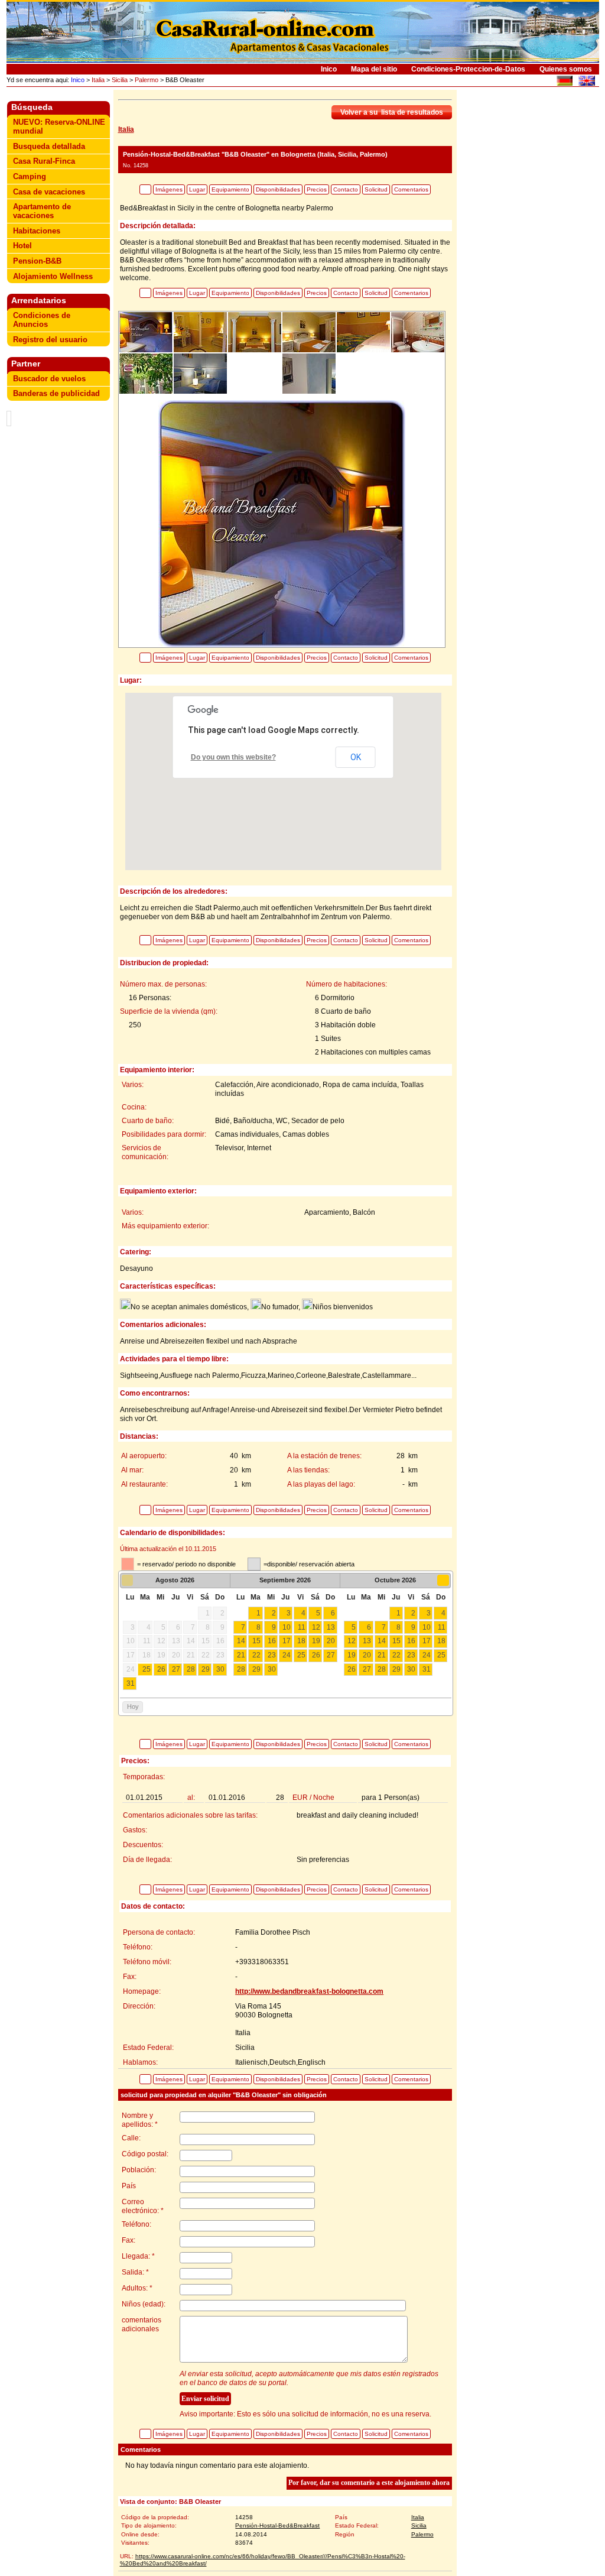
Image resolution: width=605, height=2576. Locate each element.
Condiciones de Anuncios (42, 320)
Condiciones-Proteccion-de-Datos (468, 69)
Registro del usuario (50, 340)
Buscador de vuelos (49, 379)
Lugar (197, 189)
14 (241, 1641)
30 (220, 1669)
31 (131, 1683)
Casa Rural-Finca (44, 161)
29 (206, 1669)
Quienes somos (566, 69)
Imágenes (169, 189)
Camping (30, 176)
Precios (317, 189)
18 (301, 1641)
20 (331, 1641)
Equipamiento (230, 189)
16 (272, 1641)
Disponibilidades (278, 189)
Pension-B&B (37, 261)
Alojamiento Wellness (53, 276)
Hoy (133, 1706)
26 (161, 1669)
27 (176, 1669)
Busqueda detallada (49, 146)
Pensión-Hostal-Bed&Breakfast (277, 2525)
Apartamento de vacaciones (42, 211)
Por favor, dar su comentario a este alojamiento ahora (369, 2483)
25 (147, 1669)
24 (287, 1655)
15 (256, 1641)
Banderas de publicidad (56, 393)
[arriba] (145, 189)
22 (256, 1655)
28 (191, 1669)
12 (316, 1627)
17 (287, 1641)
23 (272, 1655)
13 (331, 1627)
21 (241, 1655)
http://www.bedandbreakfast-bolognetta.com (309, 1991)
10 (287, 1627)
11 (302, 1627)
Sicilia (120, 80)
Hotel (22, 246)
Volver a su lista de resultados (392, 112)
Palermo (147, 80)
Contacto (346, 189)
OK (356, 757)
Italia (98, 80)
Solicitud (376, 189)
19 (316, 1641)
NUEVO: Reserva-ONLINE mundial (59, 126)
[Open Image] (282, 523)
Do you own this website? (233, 757)
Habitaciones (37, 231)
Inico (329, 69)
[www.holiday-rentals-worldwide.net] (586, 82)
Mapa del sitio (374, 69)
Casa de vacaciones (49, 192)
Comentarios (411, 189)
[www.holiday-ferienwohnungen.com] (565, 82)
